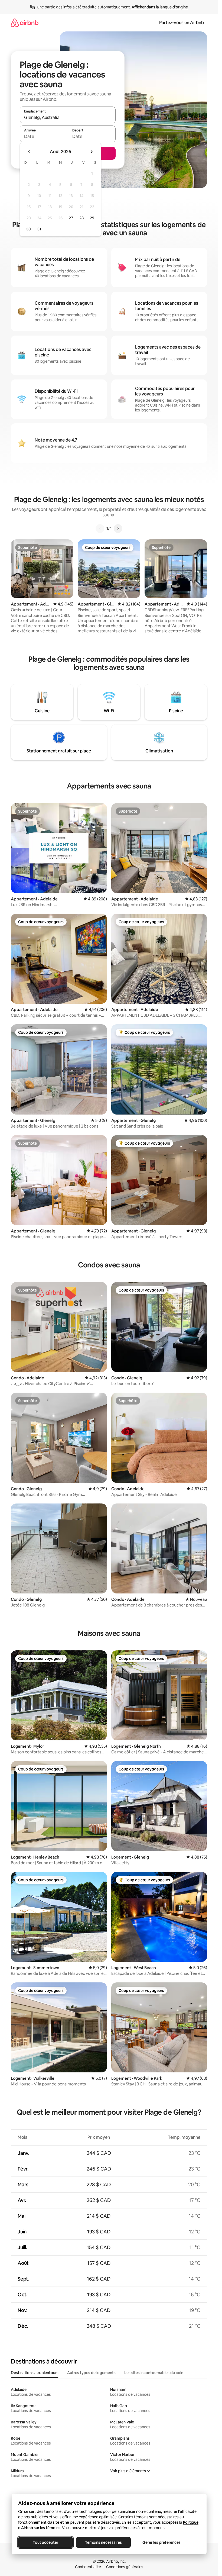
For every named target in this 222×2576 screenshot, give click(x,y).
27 (71, 218)
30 (29, 229)
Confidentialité (88, 2567)
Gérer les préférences (161, 2542)
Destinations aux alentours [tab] (35, 2373)
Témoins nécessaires (103, 2542)
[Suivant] (118, 529)
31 (39, 229)
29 (92, 218)
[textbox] (44, 136)
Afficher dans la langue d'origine (160, 7)
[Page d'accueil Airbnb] (25, 23)
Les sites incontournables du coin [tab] (154, 2373)
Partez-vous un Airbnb (182, 23)
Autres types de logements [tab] (91, 2373)
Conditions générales (125, 2567)
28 (81, 218)
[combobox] (68, 117)
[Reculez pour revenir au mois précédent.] (29, 152)
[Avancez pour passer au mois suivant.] (92, 152)
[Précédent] (100, 529)
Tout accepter (45, 2542)
